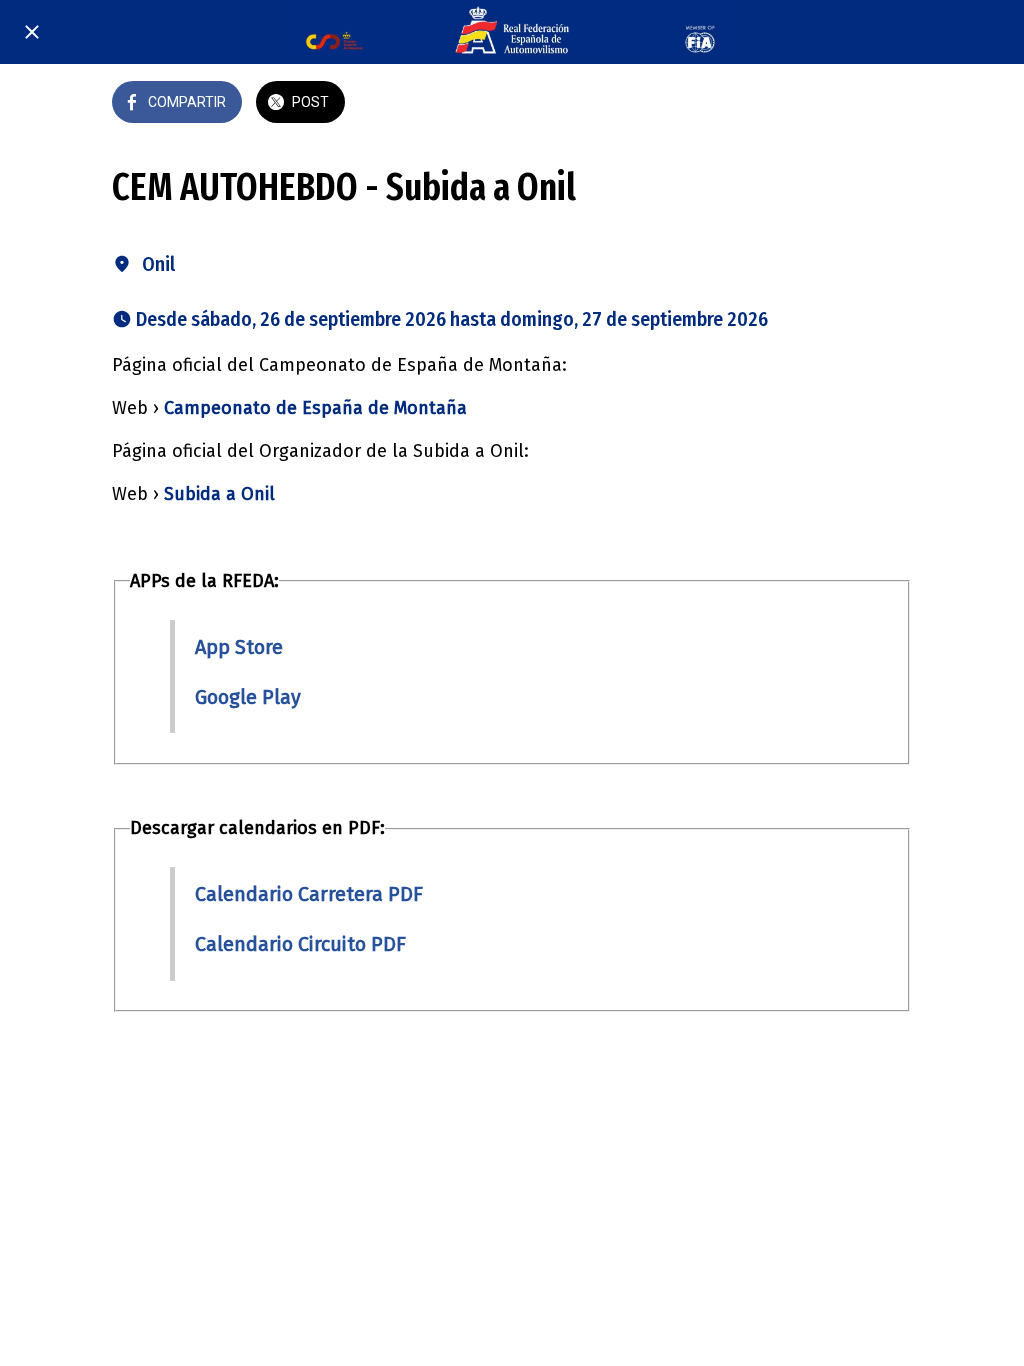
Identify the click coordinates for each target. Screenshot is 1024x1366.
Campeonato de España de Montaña (315, 408)
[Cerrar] (32, 32)
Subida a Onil (219, 494)
